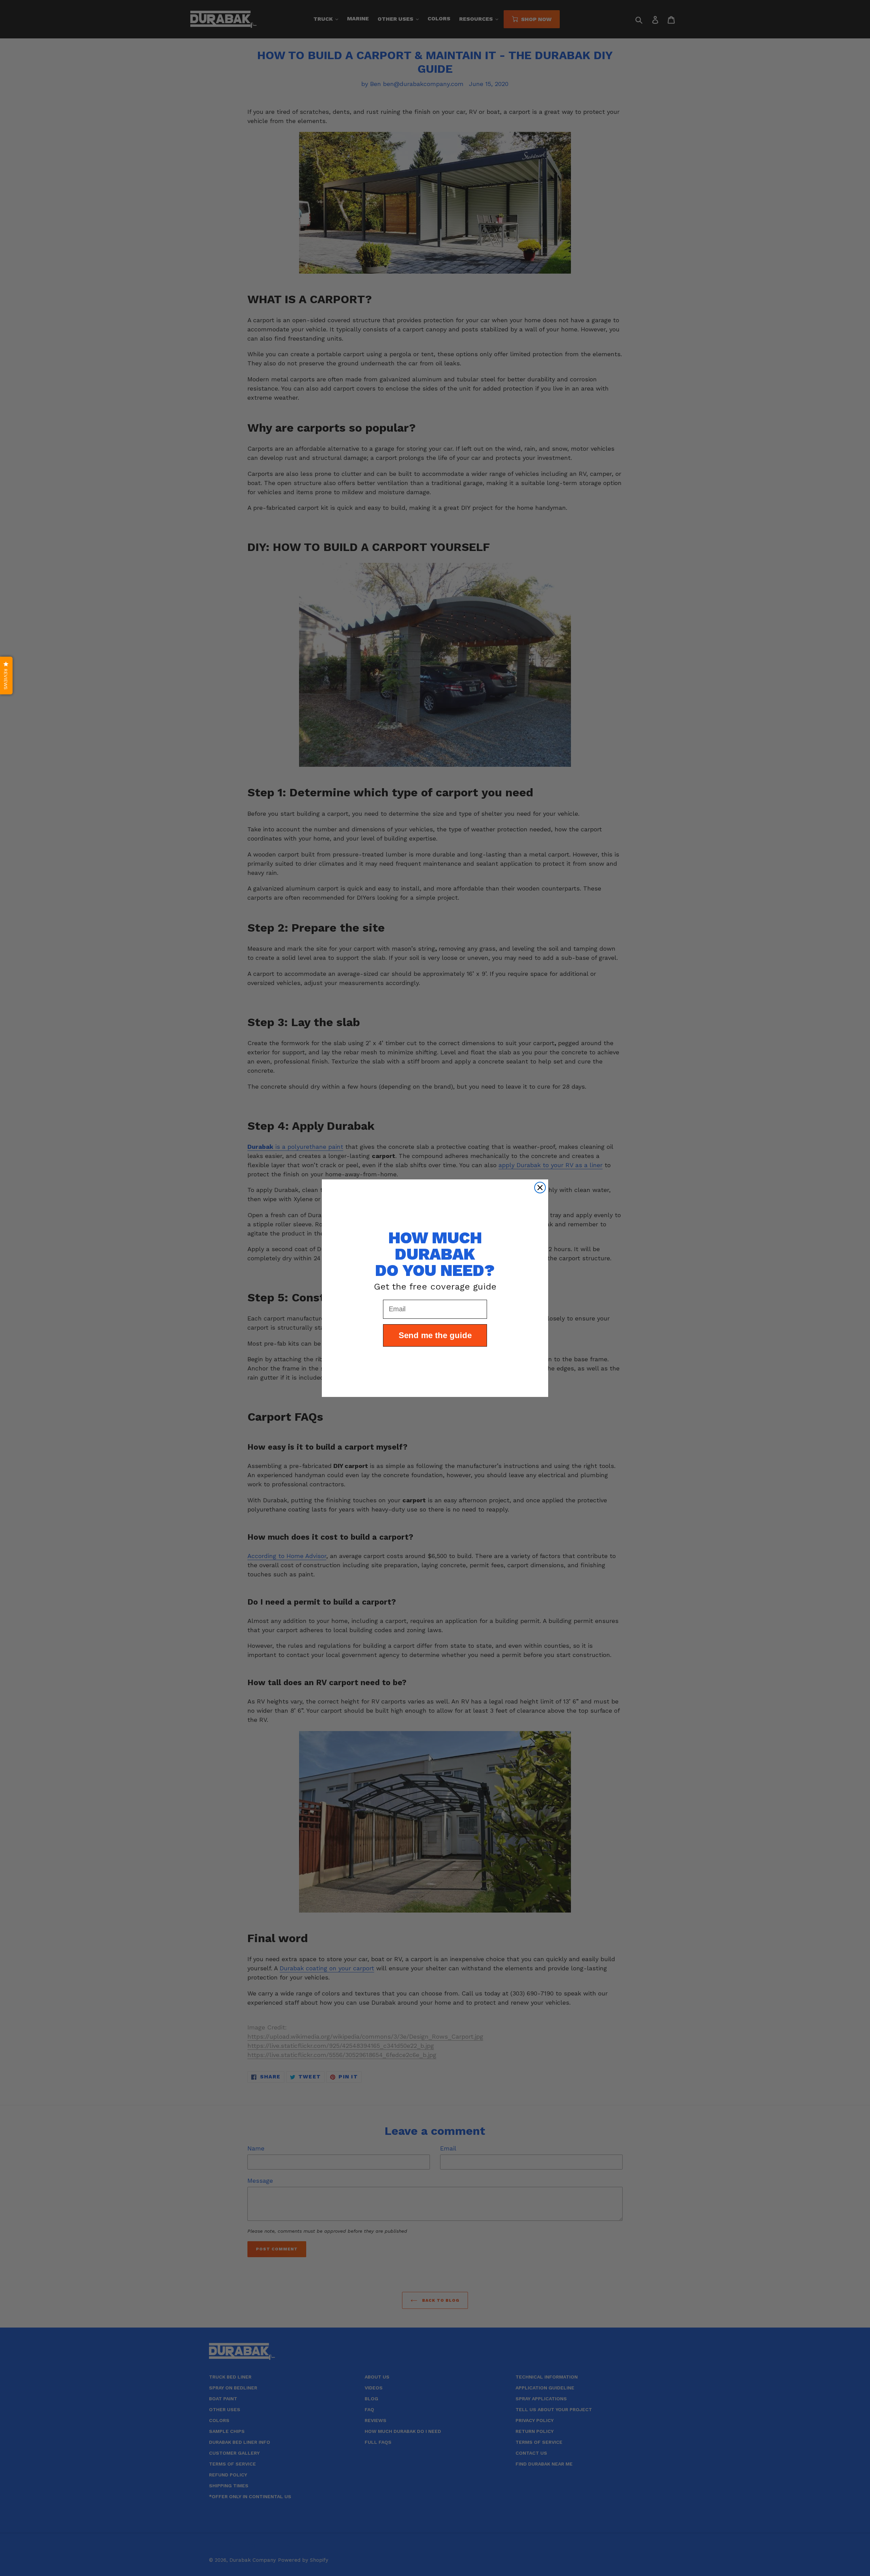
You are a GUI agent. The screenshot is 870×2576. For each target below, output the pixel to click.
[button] (6, 676)
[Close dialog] (540, 1188)
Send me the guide (435, 1335)
